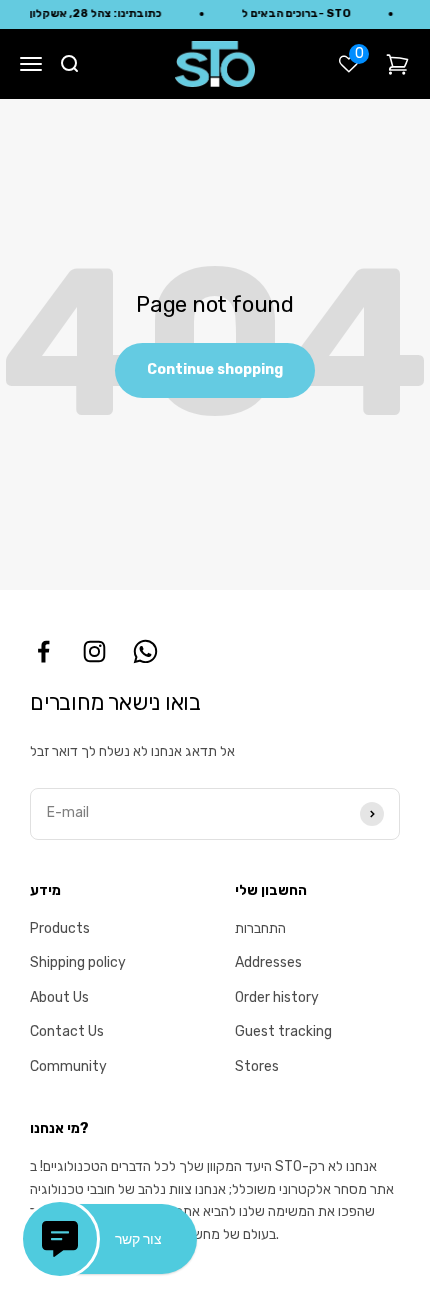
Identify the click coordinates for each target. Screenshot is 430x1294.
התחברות (260, 928)
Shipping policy (78, 962)
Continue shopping (215, 369)
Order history (277, 997)
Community (68, 1066)
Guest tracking (283, 1031)
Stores (257, 1066)
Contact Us (67, 1031)
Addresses (268, 962)
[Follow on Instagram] (94, 651)
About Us (59, 997)
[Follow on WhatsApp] (145, 651)
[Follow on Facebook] (43, 651)
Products (60, 928)
